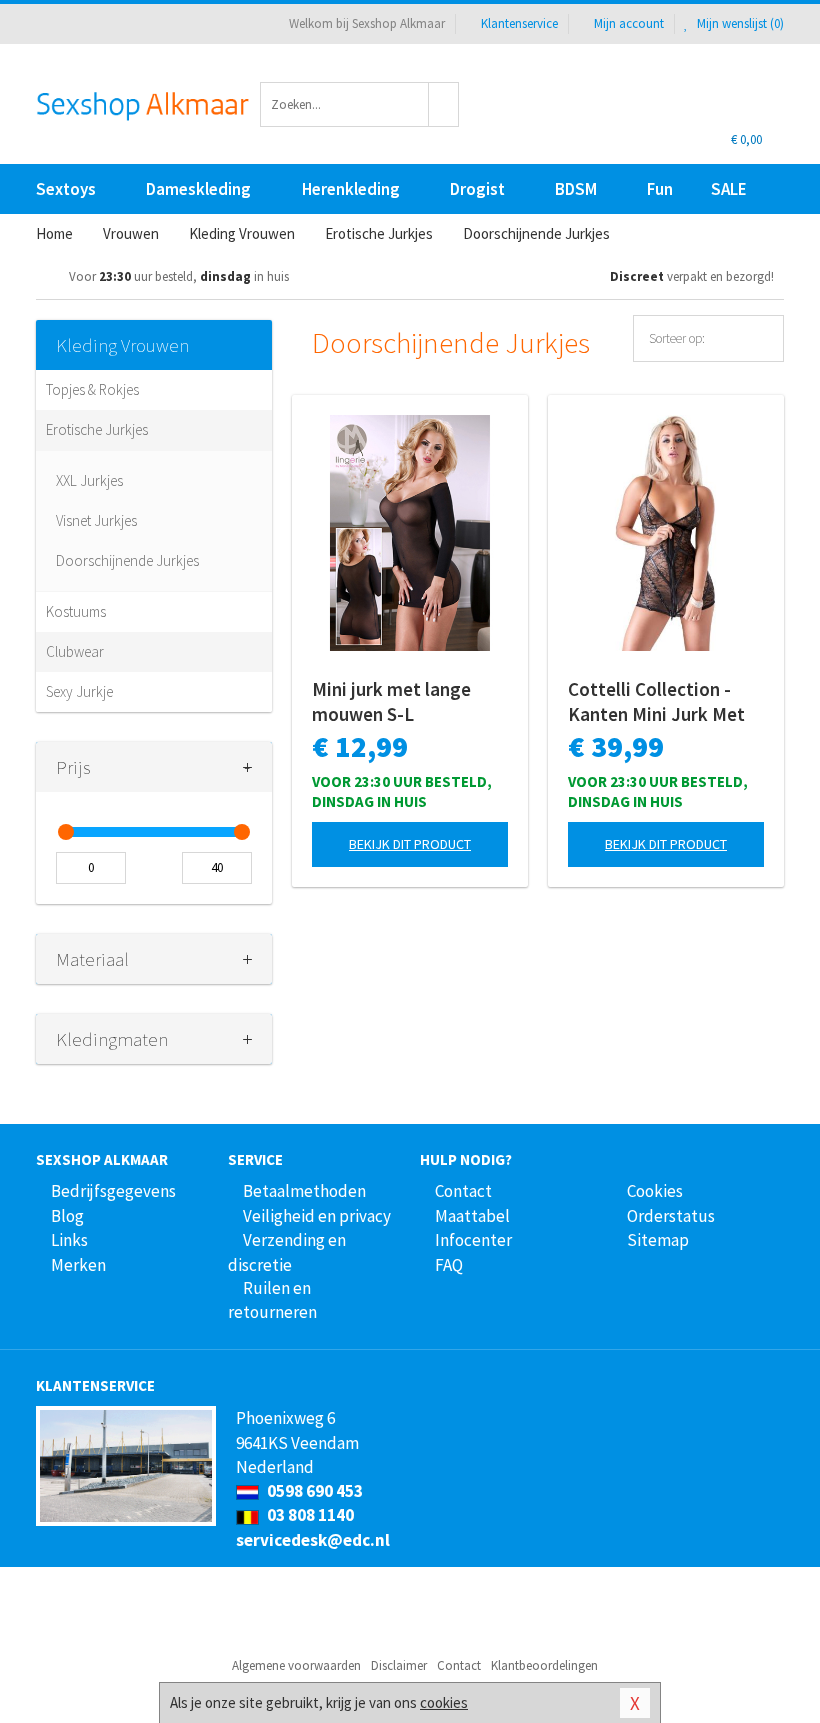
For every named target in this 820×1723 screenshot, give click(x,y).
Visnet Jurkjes (96, 520)
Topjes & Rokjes (92, 389)
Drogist (477, 189)
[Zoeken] (444, 104)
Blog (67, 1216)
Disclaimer (399, 1665)
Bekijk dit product (410, 844)
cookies (444, 1702)
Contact (463, 1191)
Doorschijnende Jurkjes (127, 560)
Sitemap (658, 1240)
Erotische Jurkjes (97, 429)
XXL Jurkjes (89, 480)
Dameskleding (198, 189)
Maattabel (472, 1216)
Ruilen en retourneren (272, 1300)
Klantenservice (519, 23)
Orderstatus (671, 1216)
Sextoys (66, 189)
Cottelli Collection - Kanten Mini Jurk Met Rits (656, 702)
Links (69, 1240)
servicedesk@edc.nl (313, 1540)
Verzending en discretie (287, 1252)
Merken (78, 1265)
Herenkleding (351, 189)
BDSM (576, 189)
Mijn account (629, 23)
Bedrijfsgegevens (113, 1191)
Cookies (655, 1191)
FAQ (449, 1265)
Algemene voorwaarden (296, 1665)
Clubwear (75, 651)
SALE (729, 189)
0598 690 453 (313, 1491)
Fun (660, 189)
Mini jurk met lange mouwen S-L (391, 701)
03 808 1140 (309, 1515)
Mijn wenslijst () (739, 23)
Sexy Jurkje (79, 691)
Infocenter (473, 1240)
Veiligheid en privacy (317, 1216)
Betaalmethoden (304, 1191)
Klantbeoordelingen (544, 1665)
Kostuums (76, 611)
